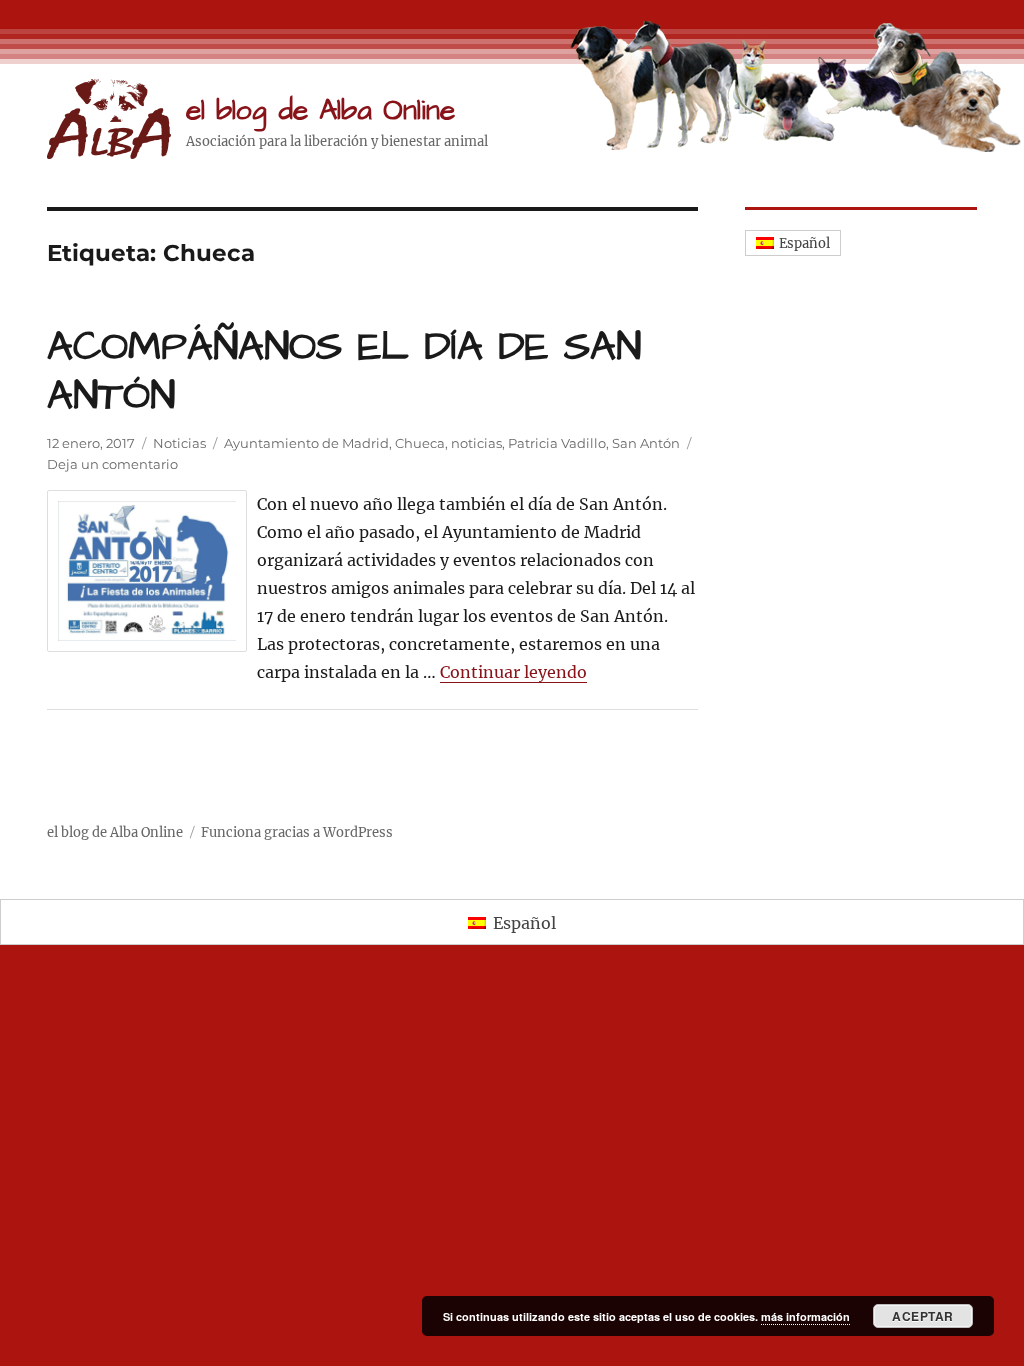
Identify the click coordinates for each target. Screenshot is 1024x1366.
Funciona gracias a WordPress (297, 832)
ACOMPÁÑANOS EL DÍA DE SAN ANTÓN (344, 372)
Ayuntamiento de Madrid (306, 443)
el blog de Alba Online (320, 110)
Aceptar (923, 1316)
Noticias (179, 443)
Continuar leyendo (513, 672)
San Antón (646, 443)
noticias (476, 443)
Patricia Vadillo (557, 443)
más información (805, 1316)
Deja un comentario (112, 464)
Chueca (420, 443)
